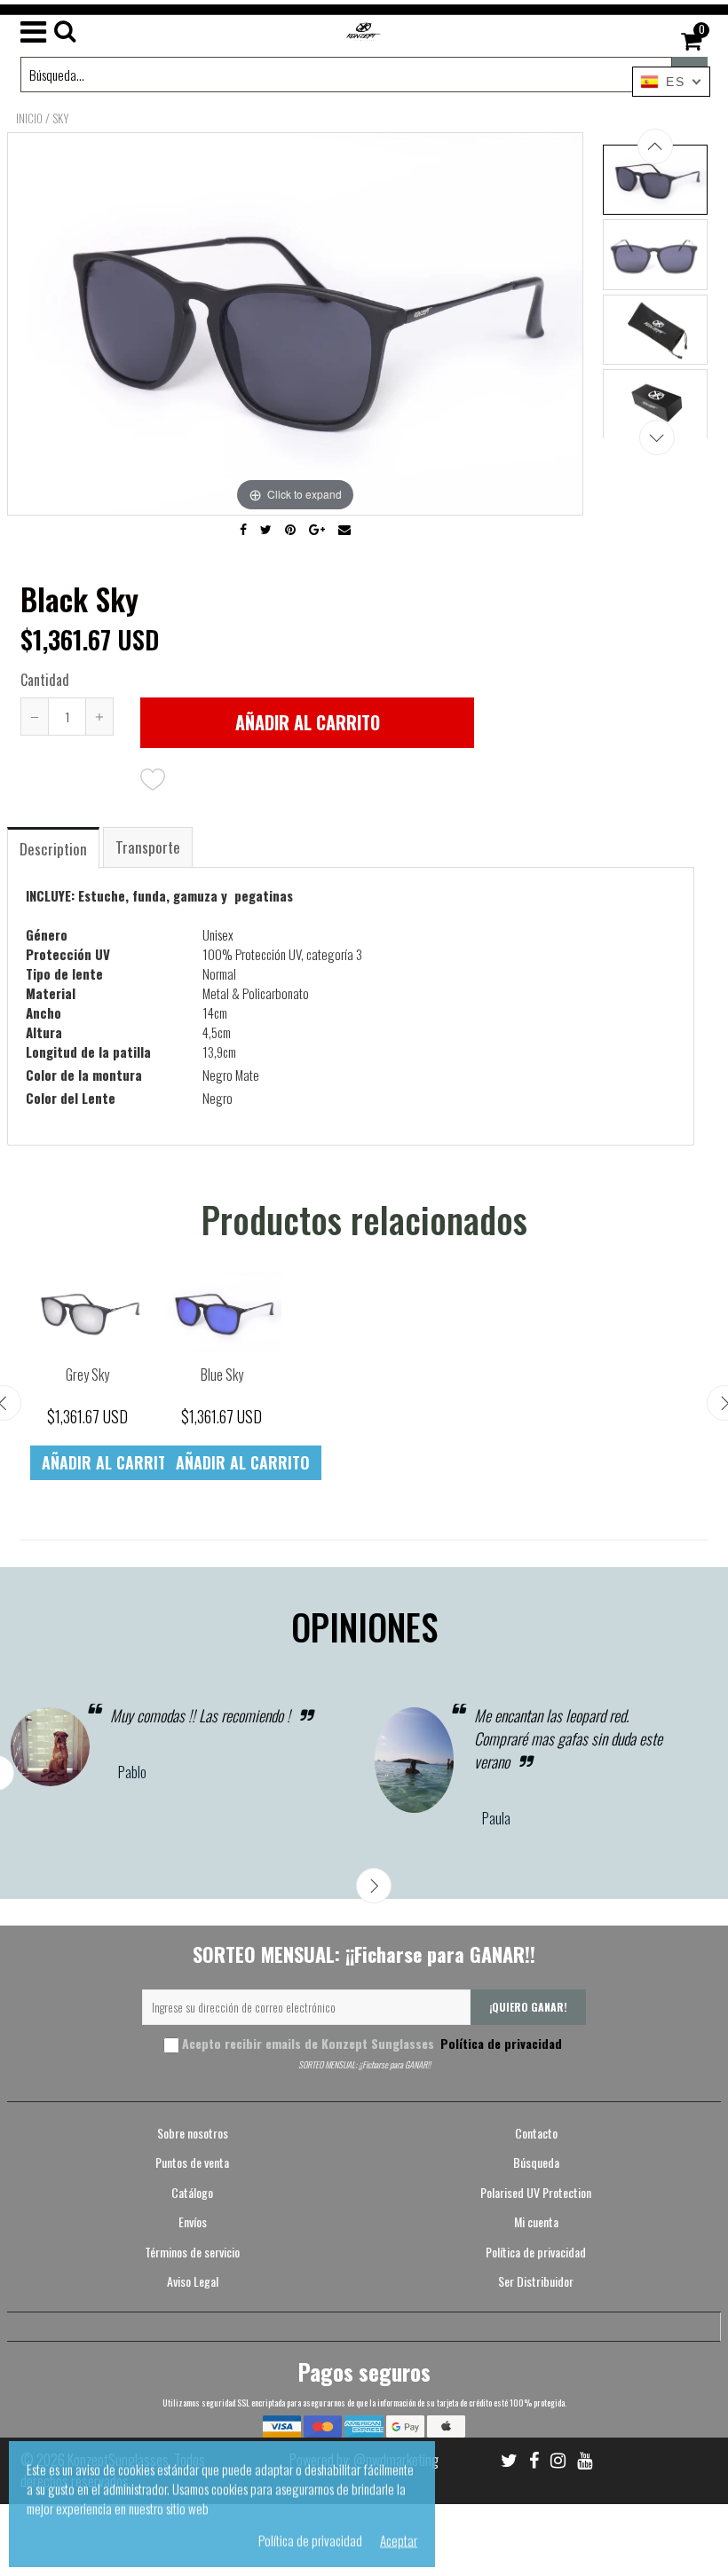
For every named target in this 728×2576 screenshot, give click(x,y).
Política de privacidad (499, 2043)
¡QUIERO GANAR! (528, 2007)
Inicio (29, 118)
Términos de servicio (192, 2252)
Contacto (536, 2133)
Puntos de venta (192, 2162)
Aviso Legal (193, 2281)
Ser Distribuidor (536, 2281)
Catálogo (192, 2192)
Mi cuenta (536, 2222)
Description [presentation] (53, 849)
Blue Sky (222, 1375)
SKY (61, 118)
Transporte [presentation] (148, 847)
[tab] (54, 847)
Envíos (193, 2222)
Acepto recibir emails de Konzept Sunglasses (372, 2043)
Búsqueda (536, 2162)
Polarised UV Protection (536, 2192)
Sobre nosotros (193, 2133)
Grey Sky (87, 1375)
